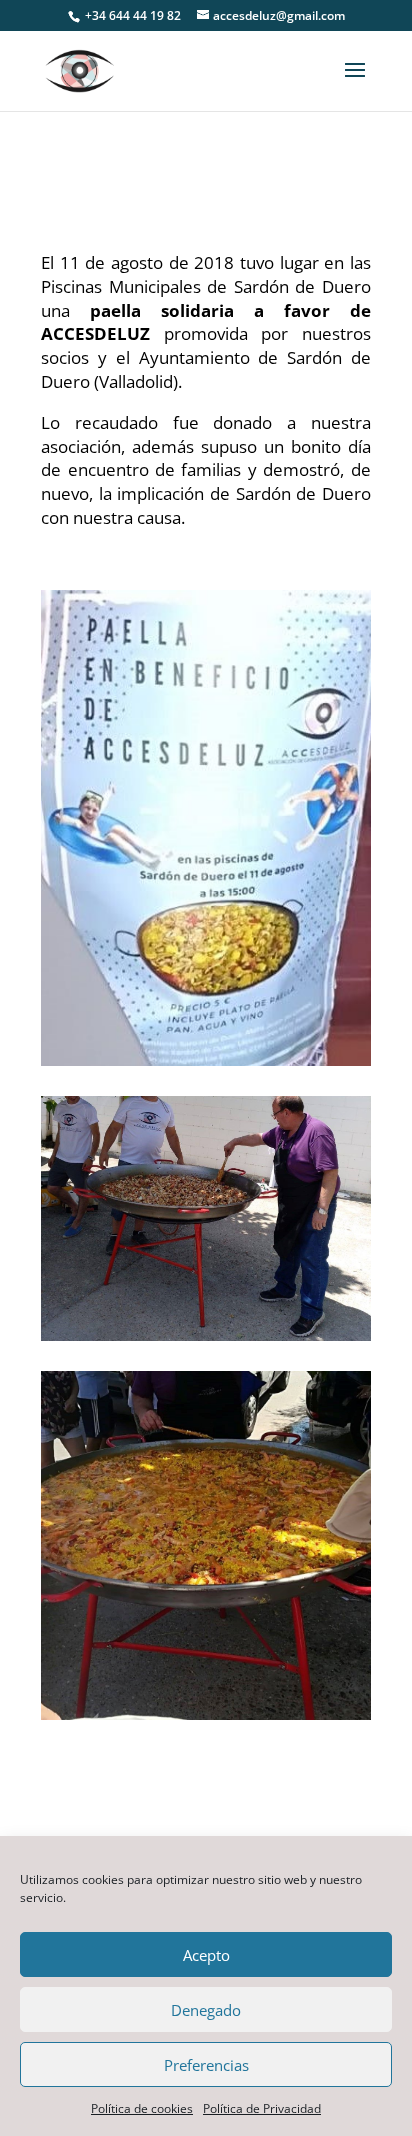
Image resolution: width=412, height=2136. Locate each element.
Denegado (206, 2010)
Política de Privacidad (262, 2108)
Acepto (206, 1955)
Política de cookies (142, 2108)
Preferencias (206, 2065)
